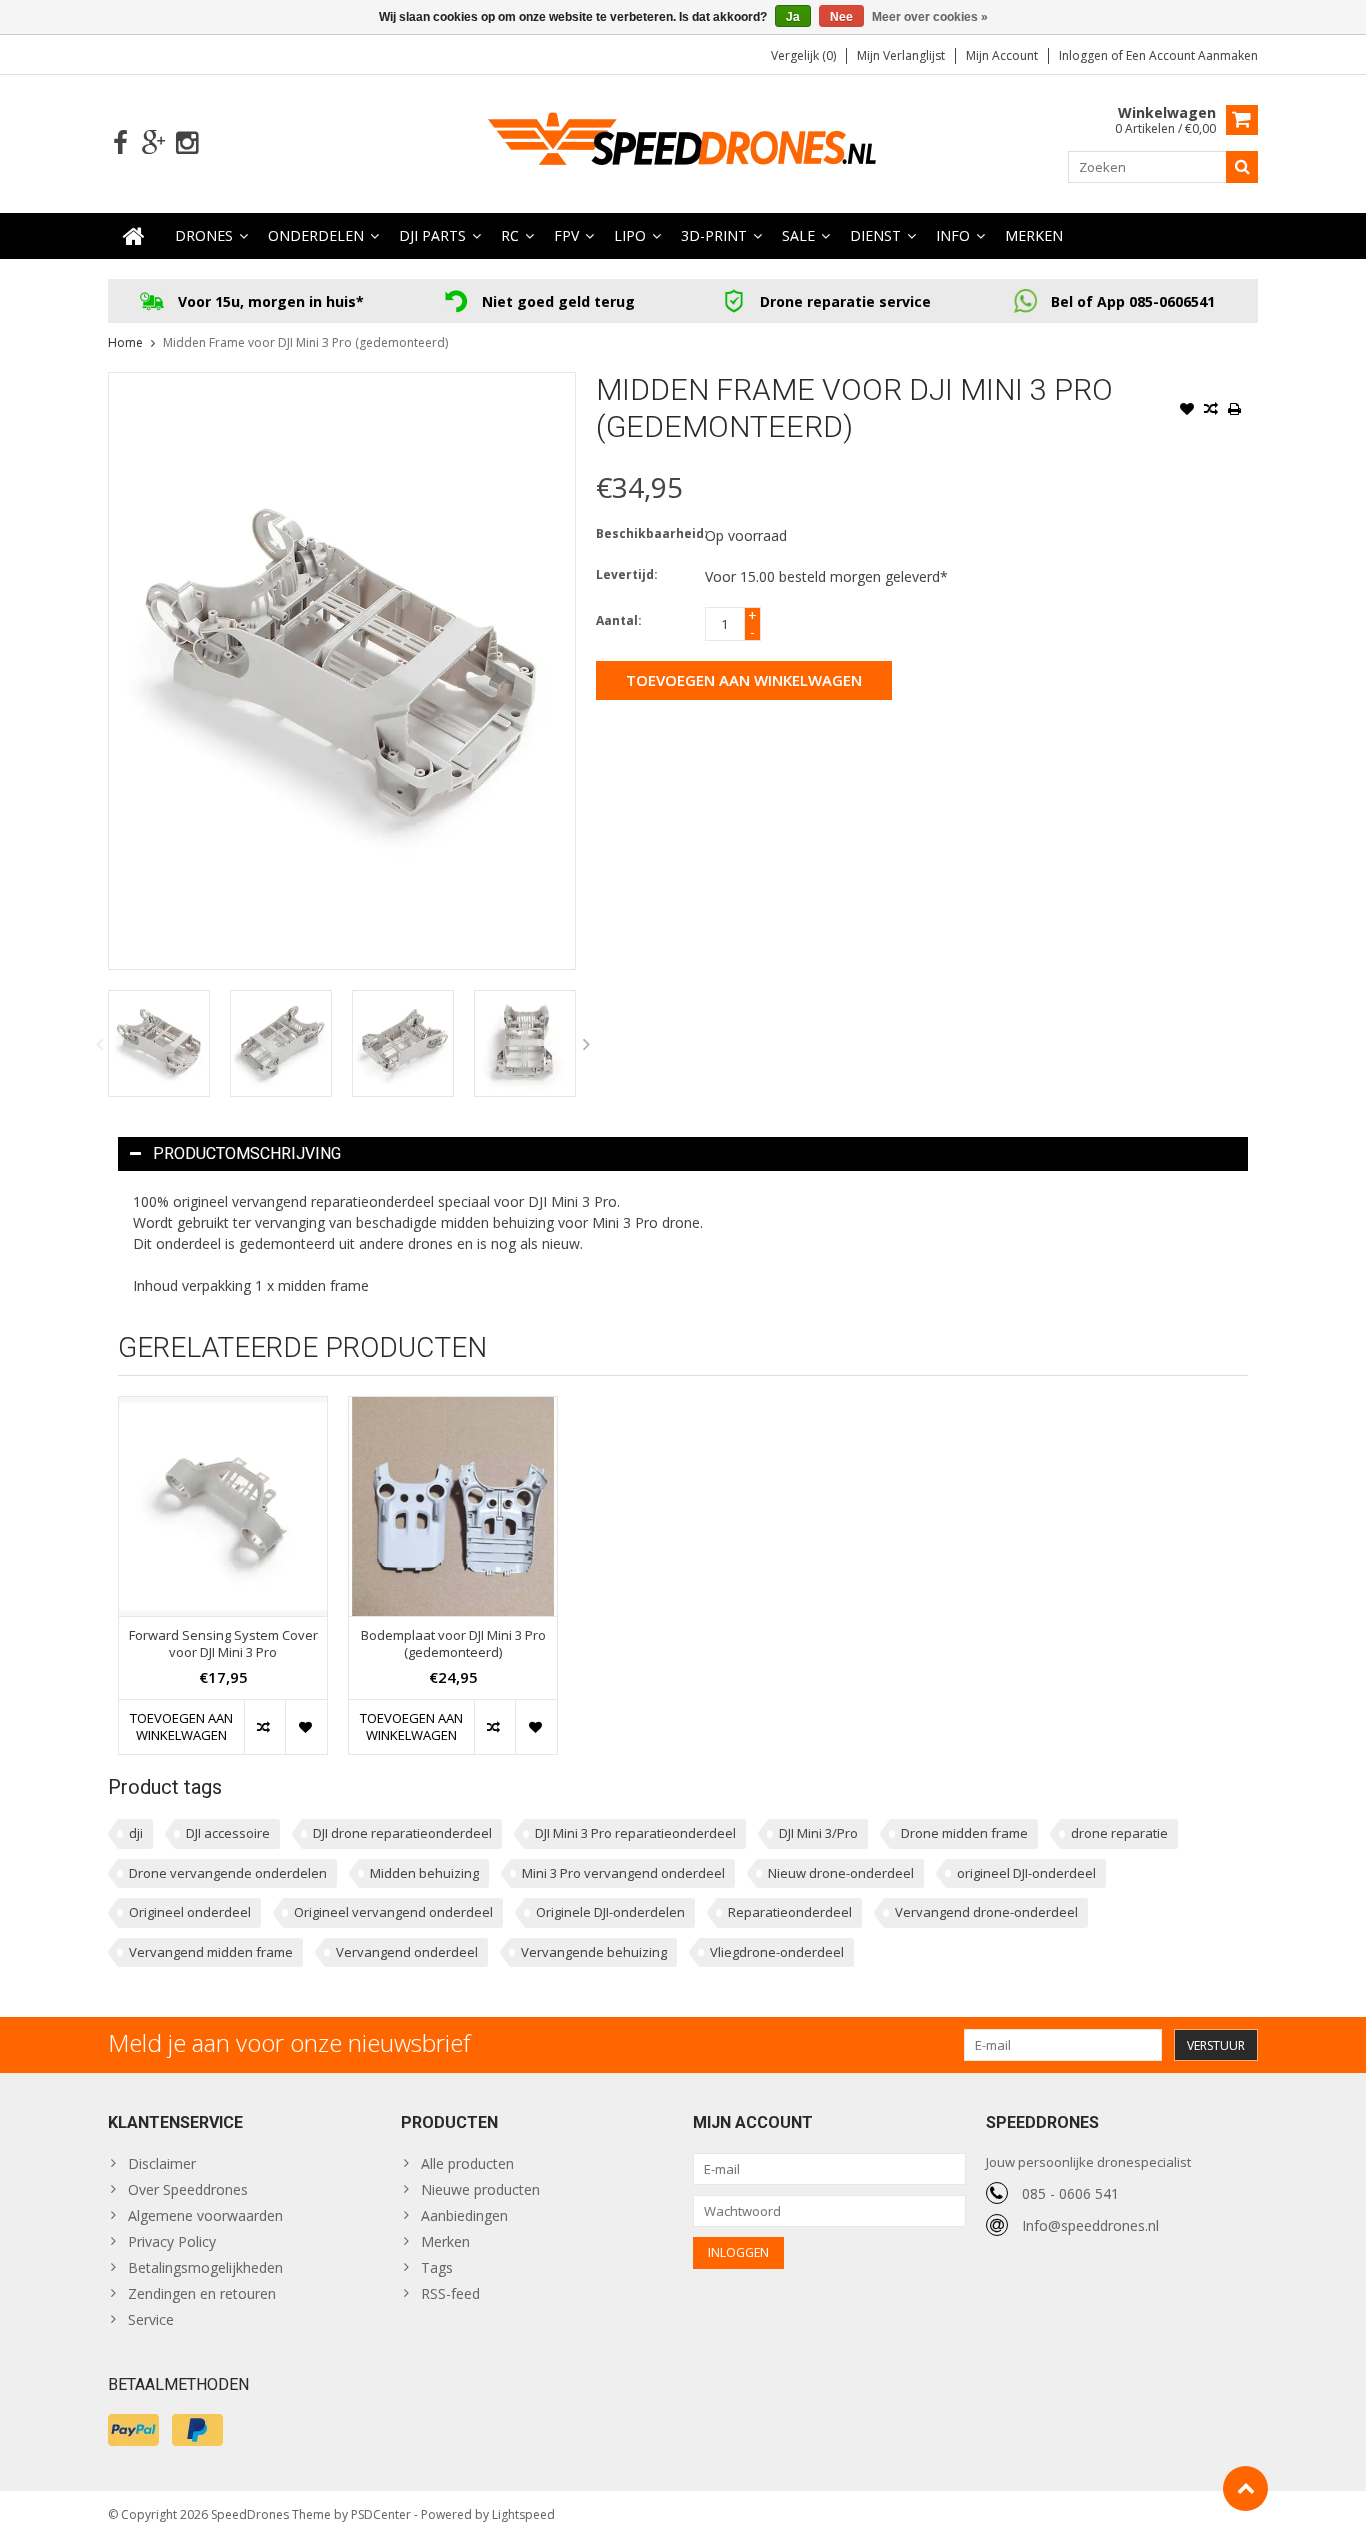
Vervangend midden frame (211, 1952)
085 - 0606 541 (1070, 2193)
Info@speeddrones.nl (1090, 2225)
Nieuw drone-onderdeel (841, 1873)
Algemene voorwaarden (205, 2215)
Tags (437, 2267)
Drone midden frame (964, 1833)
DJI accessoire (228, 1833)
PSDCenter (381, 2514)
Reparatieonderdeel (790, 1912)
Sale (798, 235)
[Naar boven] (1245, 2488)
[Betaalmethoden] (133, 2430)
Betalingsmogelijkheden (205, 2267)
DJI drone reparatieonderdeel (402, 1833)
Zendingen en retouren (202, 2293)
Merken (1034, 235)
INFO (953, 235)
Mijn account (1002, 55)
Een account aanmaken (1192, 55)
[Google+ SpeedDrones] (153, 143)
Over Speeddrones (188, 2189)
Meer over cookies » (930, 17)
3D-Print (714, 235)
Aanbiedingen (464, 2215)
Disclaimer (162, 2163)
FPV (566, 235)
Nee (841, 17)
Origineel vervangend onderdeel (393, 1912)
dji (136, 1833)
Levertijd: (627, 574)
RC (510, 235)
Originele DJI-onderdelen (610, 1912)
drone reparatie (1119, 1833)
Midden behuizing (424, 1873)
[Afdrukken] (1235, 411)
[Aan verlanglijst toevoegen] (1187, 411)
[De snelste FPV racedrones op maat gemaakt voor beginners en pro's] (683, 141)
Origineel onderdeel (190, 1912)
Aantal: (619, 620)
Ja (793, 17)
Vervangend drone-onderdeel (986, 1912)
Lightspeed (523, 2514)
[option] (159, 1043)
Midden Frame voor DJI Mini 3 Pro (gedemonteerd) (305, 342)
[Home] (134, 236)
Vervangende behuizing (594, 1952)
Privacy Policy (172, 2241)
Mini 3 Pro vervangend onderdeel (623, 1873)
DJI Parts (432, 235)
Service (151, 2319)
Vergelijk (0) (803, 55)
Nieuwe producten (480, 2189)
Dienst (875, 235)
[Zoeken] (1242, 167)
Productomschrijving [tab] (247, 1153)
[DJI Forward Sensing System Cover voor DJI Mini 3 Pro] (223, 1506)
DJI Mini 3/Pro (818, 1833)
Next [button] (587, 1044)
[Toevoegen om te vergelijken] (1211, 411)
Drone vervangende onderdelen (228, 1873)
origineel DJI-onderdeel (1026, 1873)
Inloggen (1085, 55)
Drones (204, 235)
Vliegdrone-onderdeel (777, 1952)
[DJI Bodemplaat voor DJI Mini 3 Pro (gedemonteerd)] (453, 1506)
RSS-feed (450, 2293)
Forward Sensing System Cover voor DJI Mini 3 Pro (223, 1644)
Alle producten (467, 2163)
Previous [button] (99, 1044)
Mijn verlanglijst (901, 55)
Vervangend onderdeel (407, 1952)
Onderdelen (316, 235)
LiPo (630, 235)
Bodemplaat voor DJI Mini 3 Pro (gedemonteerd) (453, 1644)
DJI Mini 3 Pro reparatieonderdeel (635, 1833)
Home (125, 342)
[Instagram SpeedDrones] (186, 143)
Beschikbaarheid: (646, 533)
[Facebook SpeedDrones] (120, 143)
